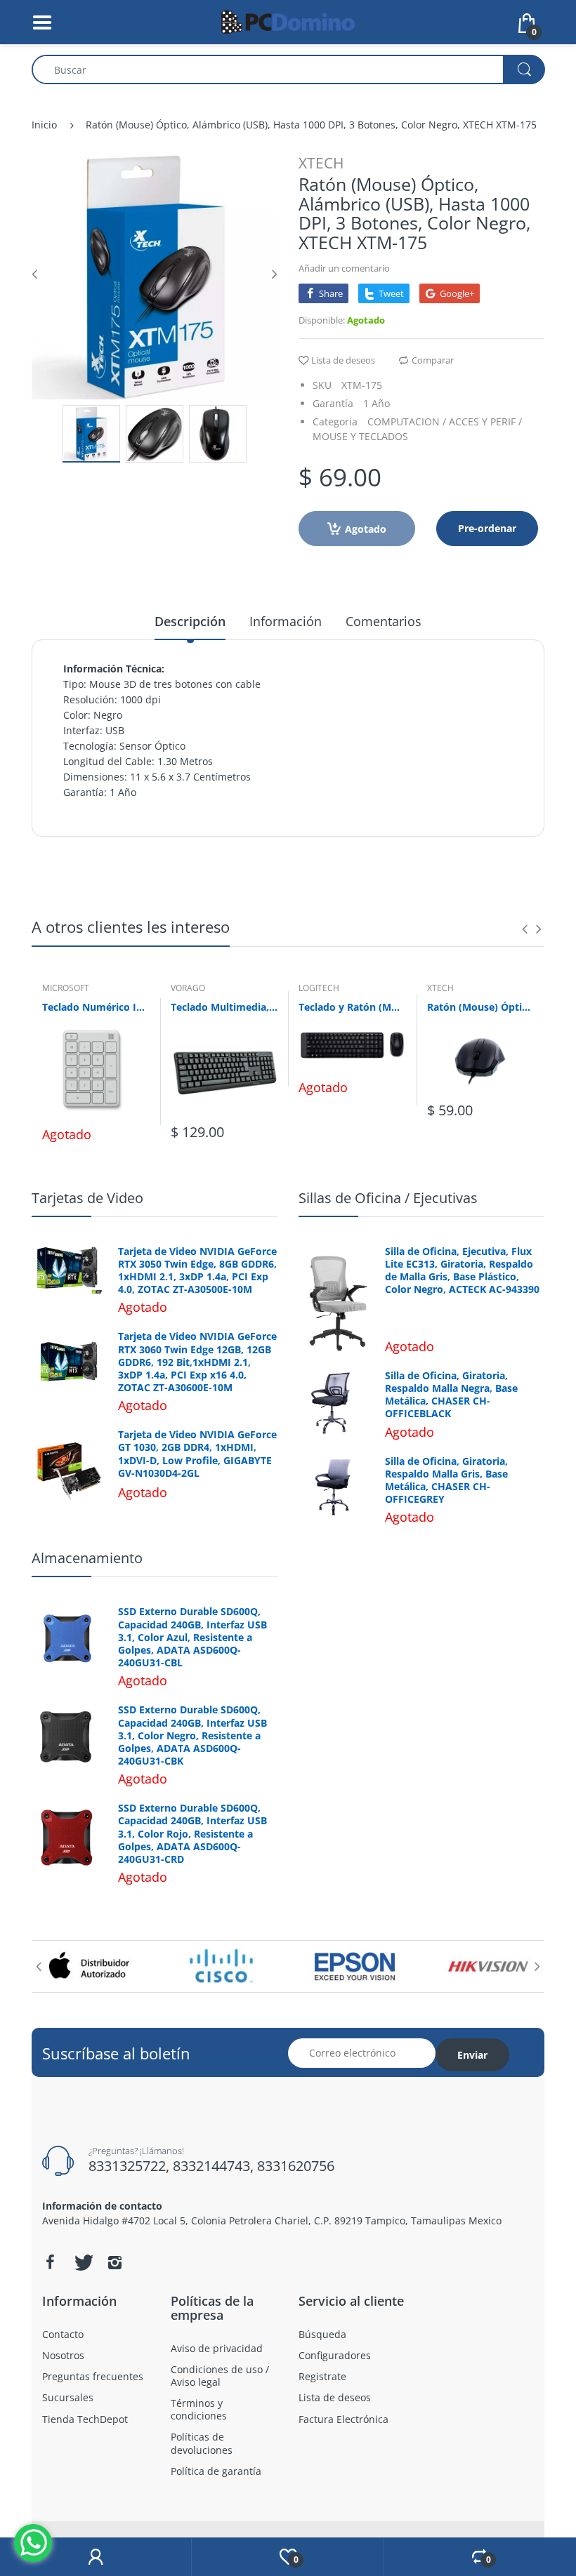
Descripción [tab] (190, 621)
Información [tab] (286, 621)
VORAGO (188, 988)
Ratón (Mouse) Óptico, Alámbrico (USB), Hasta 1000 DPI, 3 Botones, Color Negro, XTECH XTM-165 (481, 1007)
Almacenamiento (87, 1558)
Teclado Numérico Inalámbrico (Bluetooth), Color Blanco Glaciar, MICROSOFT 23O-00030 (96, 1007)
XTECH (321, 163)
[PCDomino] (288, 21)
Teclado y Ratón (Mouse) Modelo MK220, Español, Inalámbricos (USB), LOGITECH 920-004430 (352, 1007)
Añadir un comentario (344, 268)
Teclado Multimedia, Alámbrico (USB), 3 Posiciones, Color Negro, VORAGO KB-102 (224, 1007)
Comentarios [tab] (384, 621)
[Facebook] (50, 2262)
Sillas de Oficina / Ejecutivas (388, 1198)
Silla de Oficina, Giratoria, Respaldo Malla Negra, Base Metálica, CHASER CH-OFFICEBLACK (451, 1395)
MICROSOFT (66, 988)
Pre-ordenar (487, 528)
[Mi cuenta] (96, 2557)
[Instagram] (114, 2262)
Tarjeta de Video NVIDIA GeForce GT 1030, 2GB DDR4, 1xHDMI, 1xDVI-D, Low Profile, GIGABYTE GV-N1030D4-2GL (197, 1454)
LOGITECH (319, 988)
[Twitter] (82, 2262)
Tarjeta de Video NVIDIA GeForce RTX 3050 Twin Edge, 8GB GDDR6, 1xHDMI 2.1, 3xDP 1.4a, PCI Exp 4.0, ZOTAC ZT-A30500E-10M (197, 1271)
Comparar (433, 360)
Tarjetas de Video (87, 1198)
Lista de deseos (343, 360)
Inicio (44, 125)
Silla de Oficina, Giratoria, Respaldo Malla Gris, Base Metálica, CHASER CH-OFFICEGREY (446, 1481)
